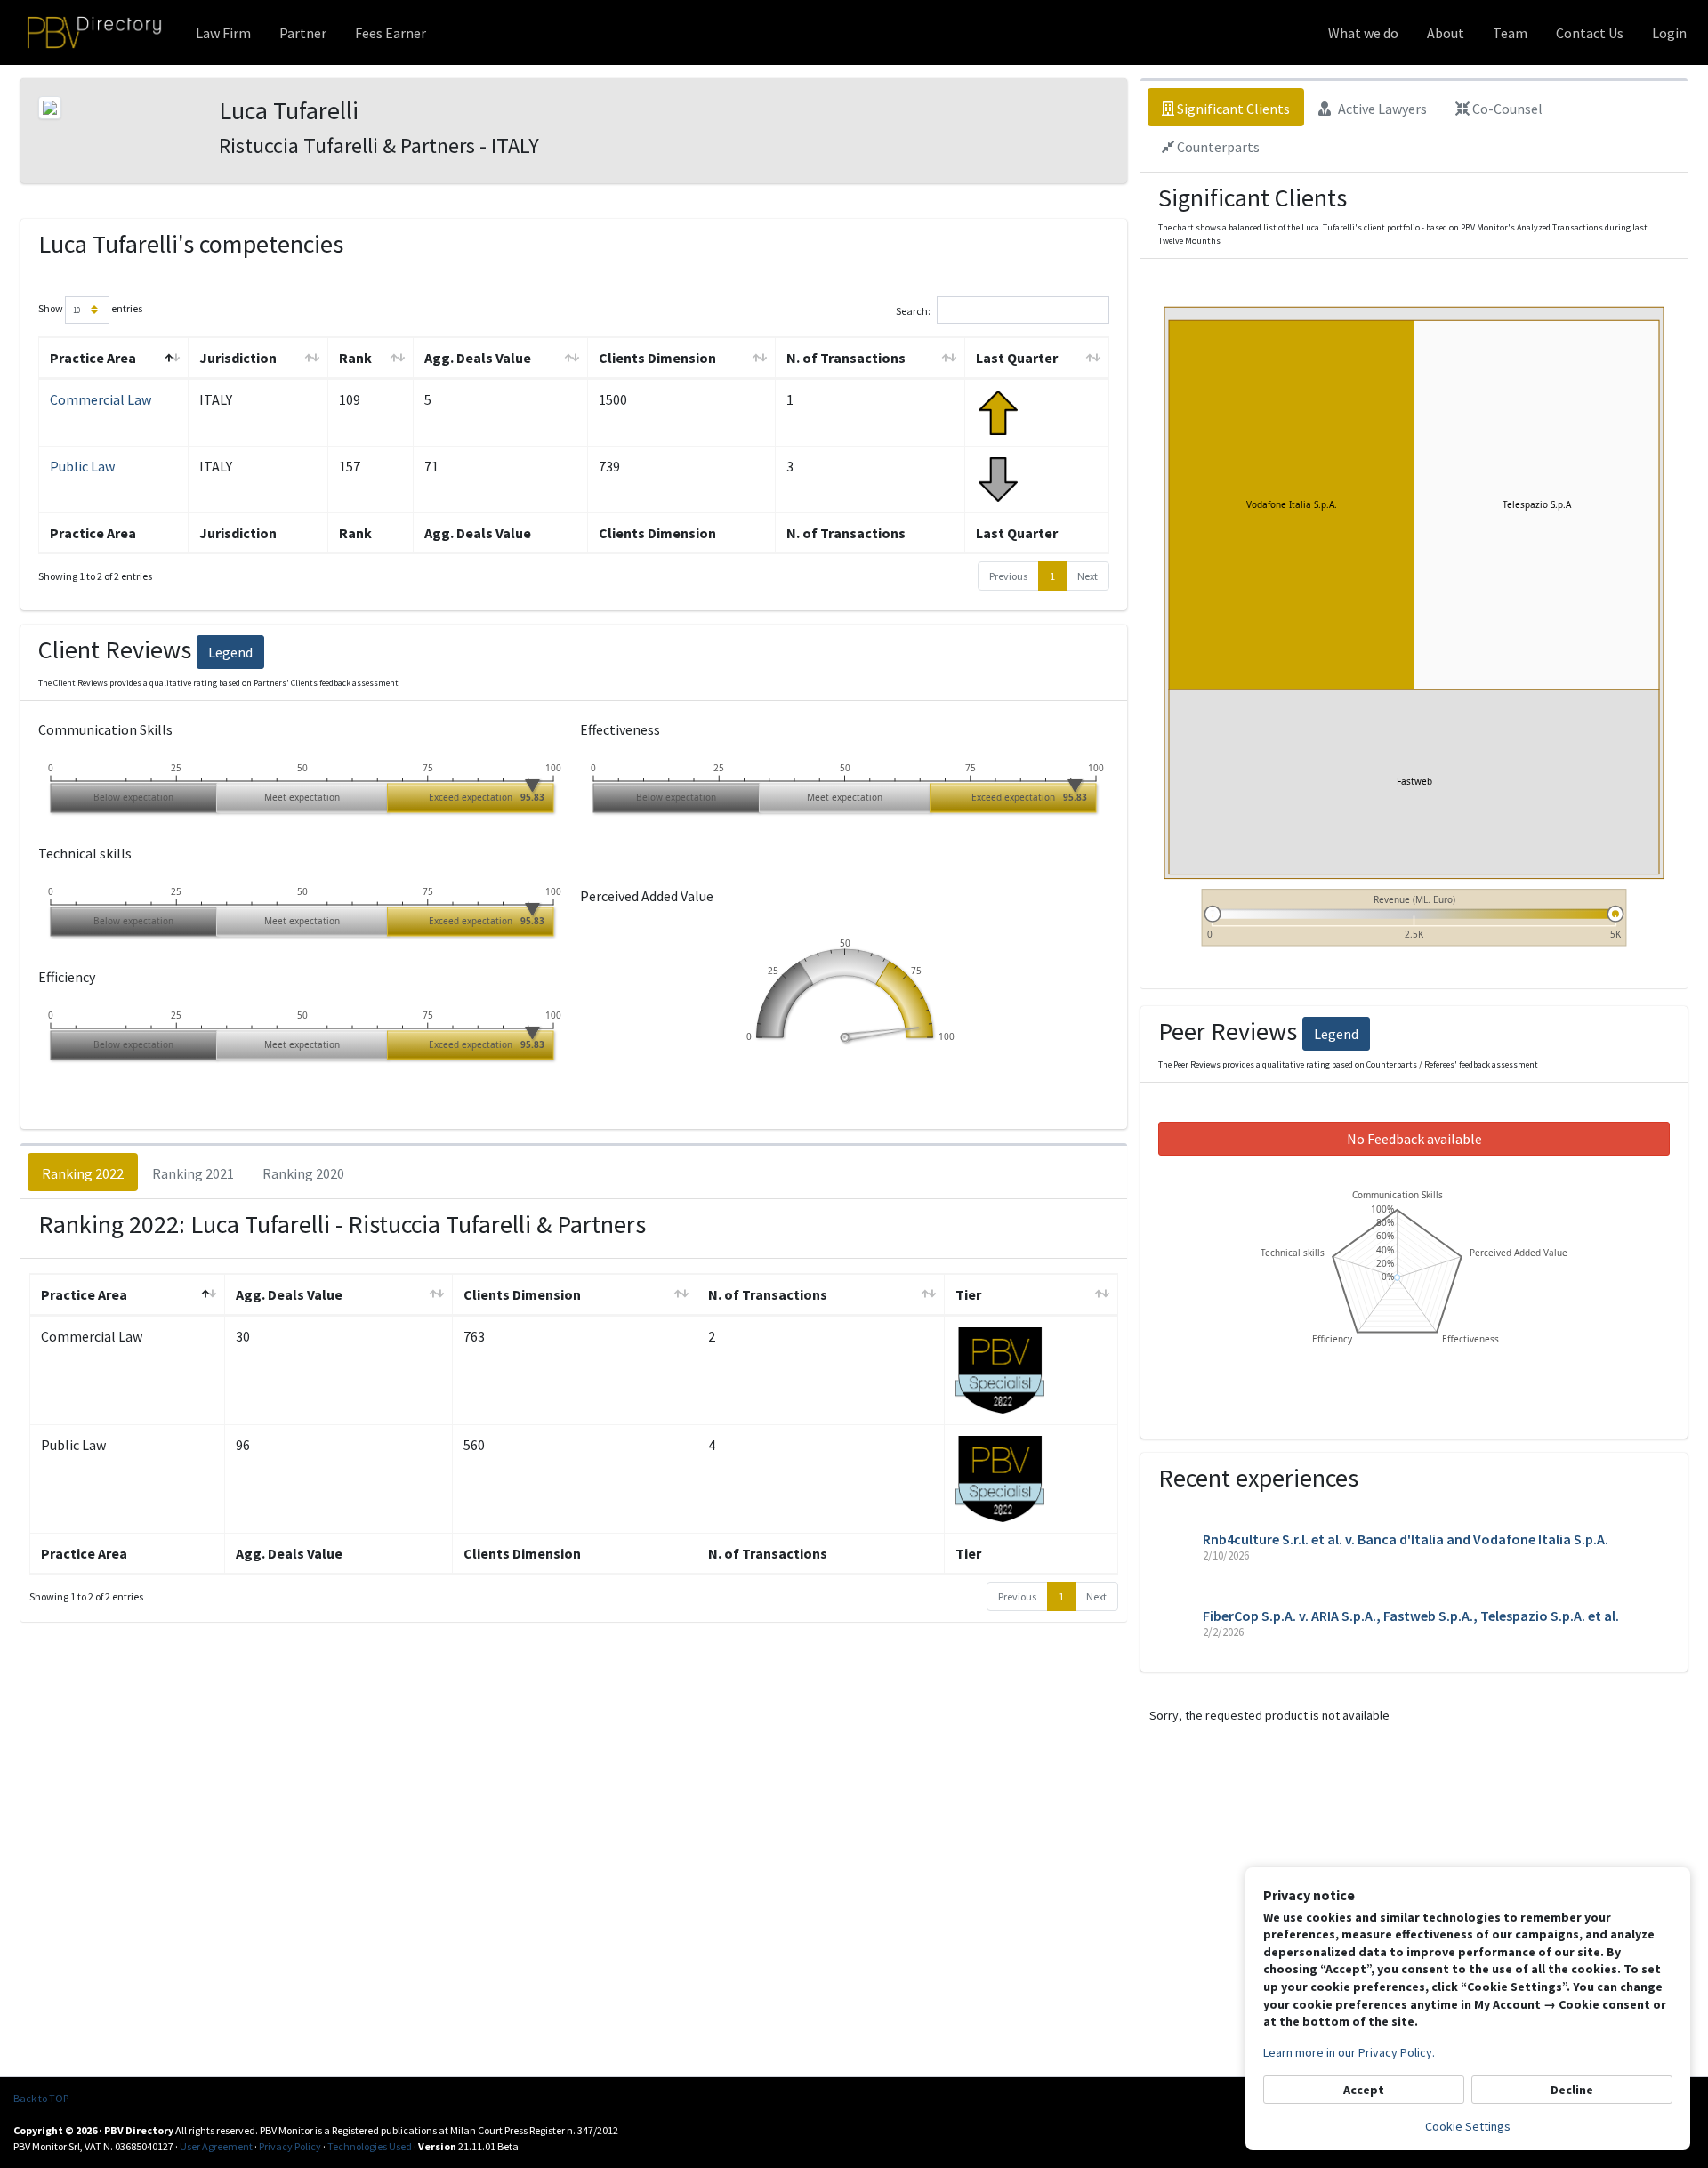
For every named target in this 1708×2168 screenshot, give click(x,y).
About (1446, 33)
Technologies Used (370, 2146)
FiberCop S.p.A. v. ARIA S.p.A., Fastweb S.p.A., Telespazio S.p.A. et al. (1411, 1616)
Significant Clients (1232, 109)
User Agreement (216, 2146)
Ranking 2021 (193, 1173)
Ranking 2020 (303, 1173)
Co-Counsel (1506, 109)
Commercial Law (101, 399)
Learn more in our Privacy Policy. (1349, 2052)
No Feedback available (1414, 1139)
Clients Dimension (657, 358)
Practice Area (93, 358)
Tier (968, 1294)
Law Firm (223, 33)
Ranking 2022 (83, 1173)
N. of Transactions (846, 358)
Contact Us (1590, 33)
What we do (1363, 33)
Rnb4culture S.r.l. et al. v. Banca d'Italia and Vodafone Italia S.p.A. (1406, 1539)
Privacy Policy (290, 2146)
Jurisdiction (238, 358)
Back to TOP (41, 2098)
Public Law (82, 466)
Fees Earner (391, 33)
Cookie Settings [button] (1468, 2126)
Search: (913, 310)
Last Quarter (1017, 358)
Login (1669, 33)
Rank (355, 358)
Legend (230, 652)
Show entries (90, 308)
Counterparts (1217, 147)
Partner (303, 33)
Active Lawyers (1381, 109)
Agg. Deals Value (478, 358)
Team (1510, 33)
